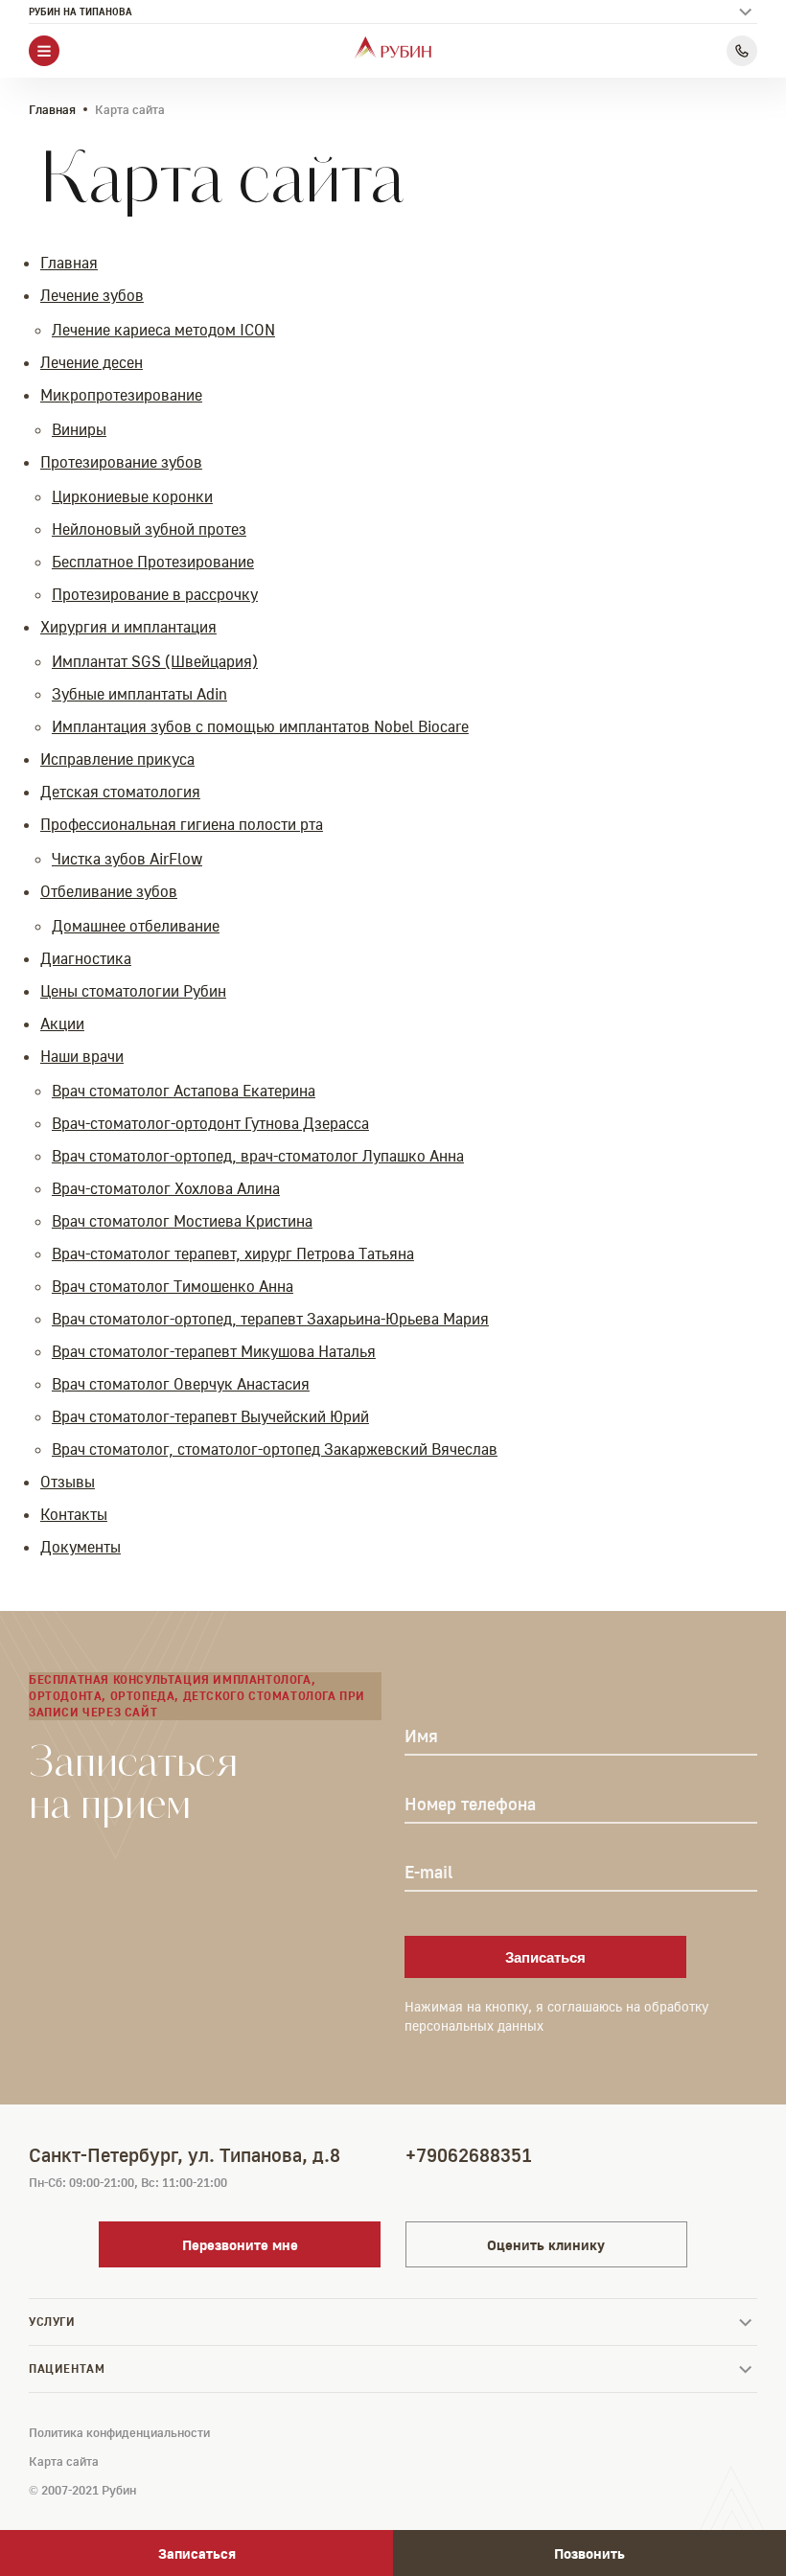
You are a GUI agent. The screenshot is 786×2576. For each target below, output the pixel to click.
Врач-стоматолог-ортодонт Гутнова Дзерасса (210, 1123)
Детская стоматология (120, 792)
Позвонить (589, 2553)
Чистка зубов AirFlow (127, 859)
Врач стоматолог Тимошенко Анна (173, 1286)
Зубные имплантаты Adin (139, 694)
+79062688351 (469, 2154)
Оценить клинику (546, 2244)
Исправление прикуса (117, 759)
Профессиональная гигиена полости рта (182, 824)
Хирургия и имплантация (128, 627)
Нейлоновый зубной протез (149, 529)
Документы (81, 1547)
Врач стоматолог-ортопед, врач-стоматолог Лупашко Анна (258, 1156)
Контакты (74, 1514)
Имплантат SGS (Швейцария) (155, 661)
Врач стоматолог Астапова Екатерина (184, 1091)
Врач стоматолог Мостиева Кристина (182, 1221)
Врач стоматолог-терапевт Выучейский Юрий (210, 1416)
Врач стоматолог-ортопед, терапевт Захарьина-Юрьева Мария (270, 1319)
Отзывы (68, 1482)
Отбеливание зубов (109, 891)
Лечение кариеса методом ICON (163, 330)
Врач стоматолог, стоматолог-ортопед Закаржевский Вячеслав (275, 1449)
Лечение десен (92, 362)
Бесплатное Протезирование (153, 562)
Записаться (545, 1957)
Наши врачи (82, 1056)
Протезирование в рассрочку (155, 594)
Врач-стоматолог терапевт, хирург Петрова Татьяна (233, 1253)
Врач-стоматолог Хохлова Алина (166, 1188)
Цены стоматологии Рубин (133, 991)
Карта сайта (64, 2461)
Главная (52, 109)
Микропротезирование (121, 395)
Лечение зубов (92, 295)
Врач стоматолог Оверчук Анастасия (181, 1384)
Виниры (79, 429)
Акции (62, 1023)
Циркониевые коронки (132, 496)
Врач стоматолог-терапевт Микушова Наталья (214, 1351)
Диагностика (86, 958)
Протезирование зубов (121, 462)
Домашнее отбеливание (136, 926)
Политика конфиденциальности (119, 2432)
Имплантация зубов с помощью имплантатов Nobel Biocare (260, 726)
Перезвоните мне (240, 2244)
